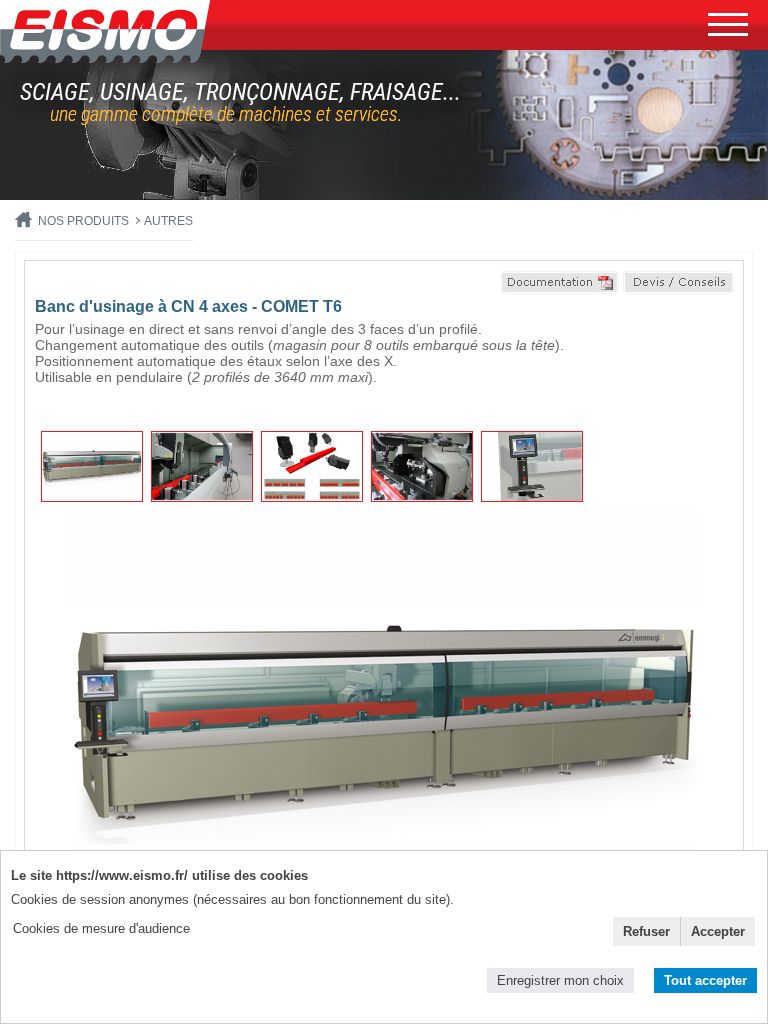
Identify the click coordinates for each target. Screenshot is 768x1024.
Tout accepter (705, 980)
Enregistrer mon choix (560, 980)
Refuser (646, 931)
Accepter (718, 931)
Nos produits (83, 221)
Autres (168, 221)
